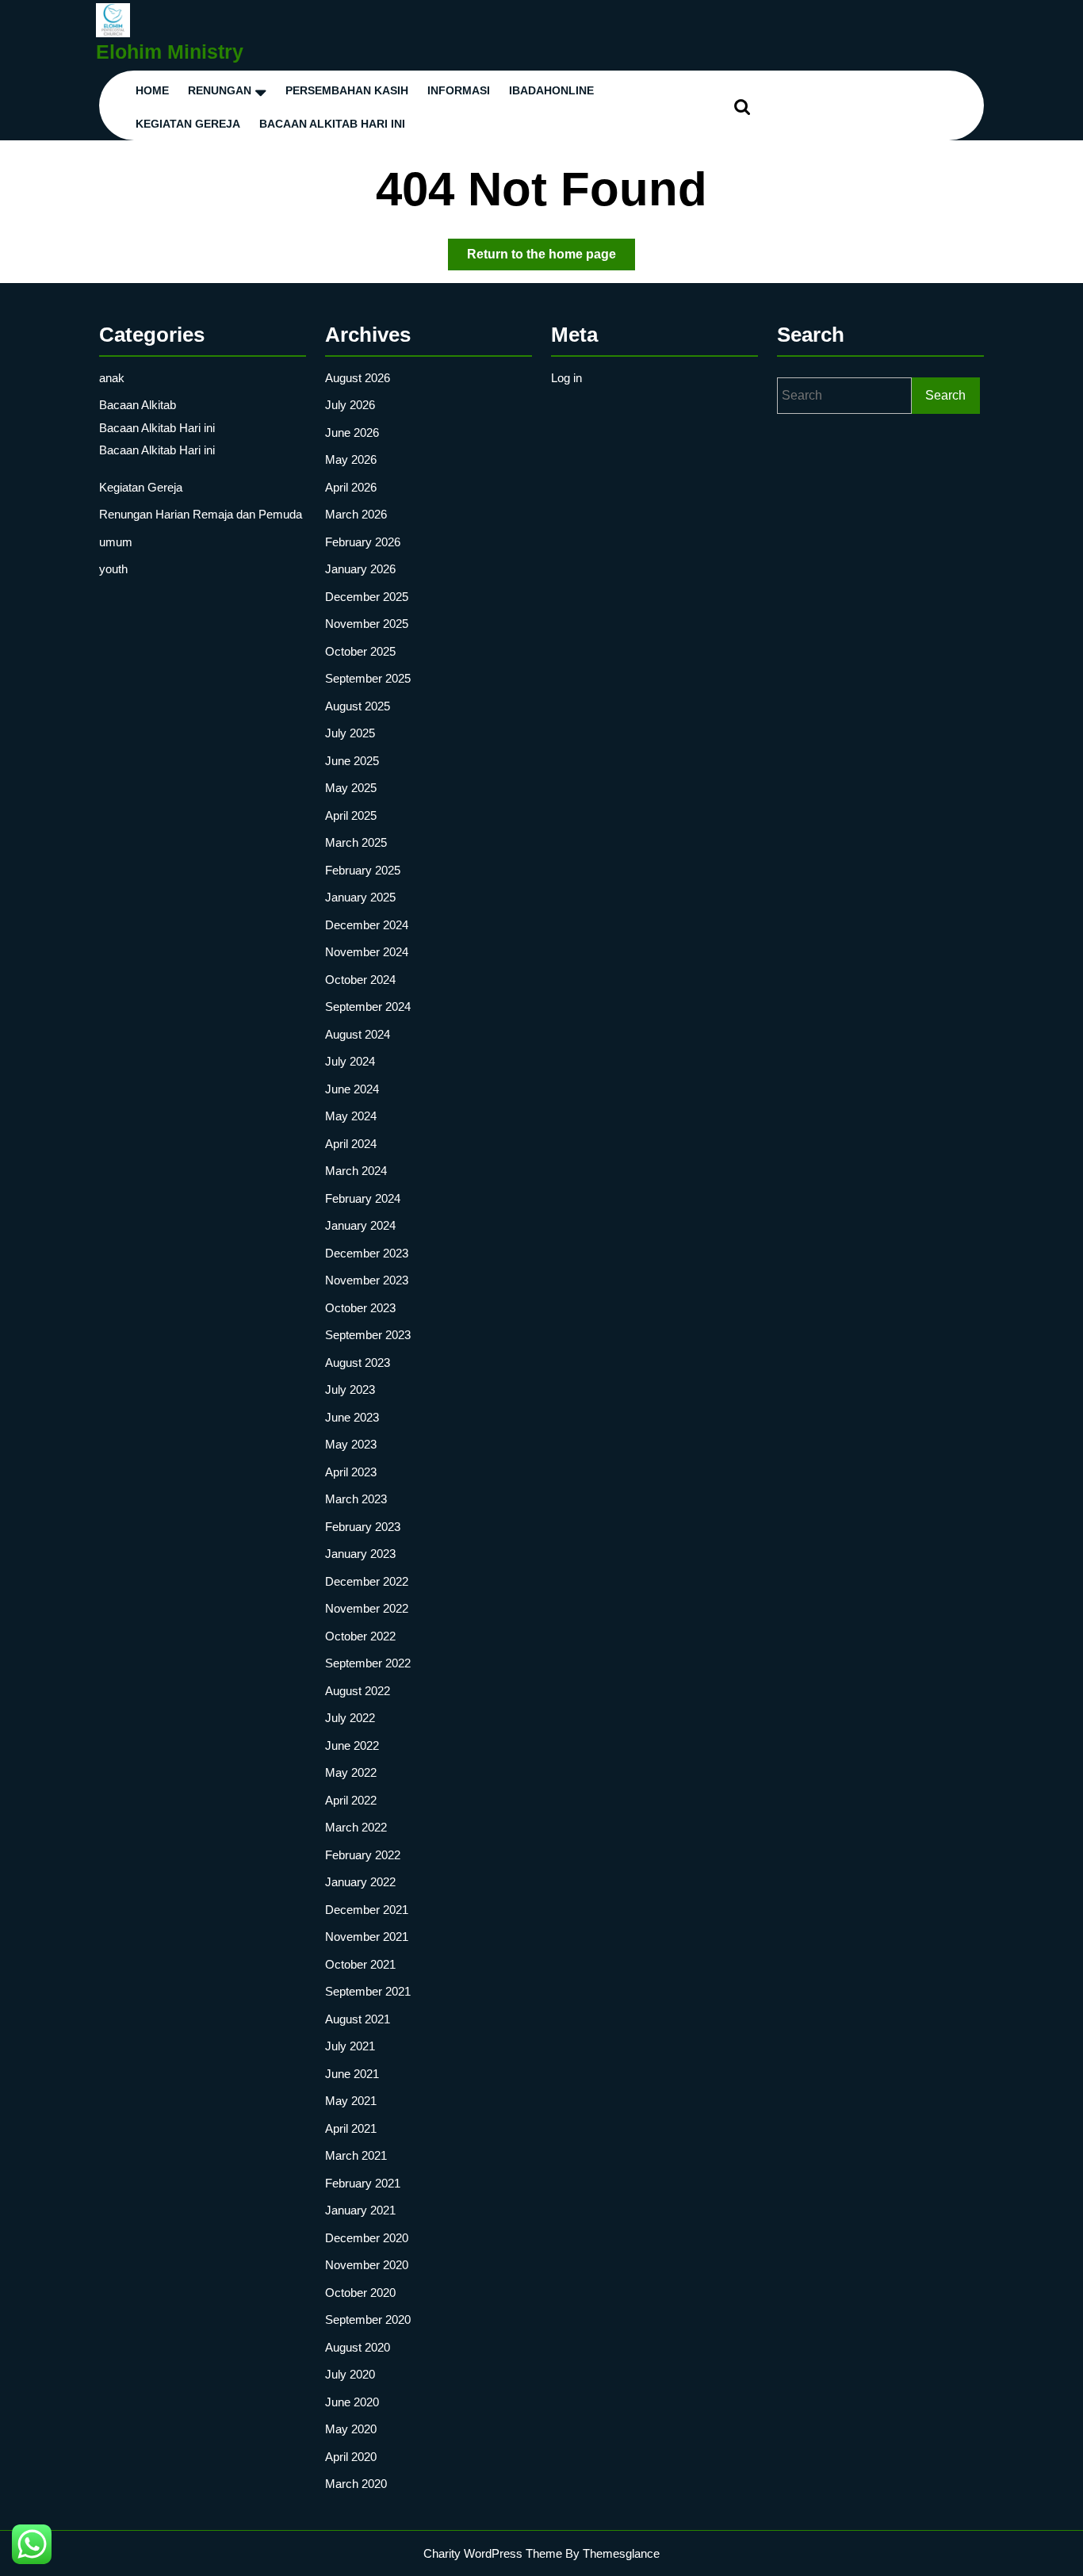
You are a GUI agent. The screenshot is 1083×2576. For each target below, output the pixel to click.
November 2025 (367, 624)
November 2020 (367, 2265)
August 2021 (358, 2019)
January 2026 (360, 569)
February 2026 (363, 542)
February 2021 (363, 2183)
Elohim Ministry (170, 52)
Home (152, 90)
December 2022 (367, 1581)
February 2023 (363, 1527)
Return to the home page (551, 258)
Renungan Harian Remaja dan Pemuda (201, 514)
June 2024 (352, 1089)
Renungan (220, 90)
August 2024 (358, 1034)
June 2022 (352, 1745)
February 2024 (363, 1198)
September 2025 (368, 678)
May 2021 (351, 2101)
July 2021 (350, 2046)
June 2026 (352, 433)
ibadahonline (551, 90)
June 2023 (352, 1417)
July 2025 (350, 733)
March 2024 (356, 1171)
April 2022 (351, 1800)
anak (112, 378)
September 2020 (368, 2320)
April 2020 (351, 2457)
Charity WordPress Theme (493, 2553)
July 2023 (350, 1389)
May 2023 (351, 1444)
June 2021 (352, 2074)
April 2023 (351, 1472)
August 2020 (358, 2347)
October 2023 (360, 1308)
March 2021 (356, 2155)
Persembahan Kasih (347, 90)
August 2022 (358, 1691)
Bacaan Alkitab (138, 405)
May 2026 (351, 459)
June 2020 (352, 2402)
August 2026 (358, 378)
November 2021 (367, 1937)
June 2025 (352, 761)
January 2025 (360, 897)
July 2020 (350, 2374)
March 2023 (356, 1499)
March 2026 (356, 514)
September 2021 (368, 1991)
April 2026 (351, 487)
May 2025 (351, 788)
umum (116, 542)
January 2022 (360, 1882)
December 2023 (367, 1253)
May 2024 (351, 1116)
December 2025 (367, 597)
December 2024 (367, 925)
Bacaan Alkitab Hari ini (332, 124)
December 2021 (367, 1910)
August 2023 (358, 1363)
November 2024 (367, 952)
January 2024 (360, 1225)
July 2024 (350, 1061)
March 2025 (356, 842)
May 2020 (351, 2429)
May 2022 (351, 1772)
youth (113, 569)
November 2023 (367, 1280)
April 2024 (351, 1144)
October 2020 (360, 2293)
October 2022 (360, 1636)
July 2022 (350, 1718)
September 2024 (368, 1007)
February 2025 (363, 870)
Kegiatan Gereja (141, 487)
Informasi (459, 90)
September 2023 (368, 1335)
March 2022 (356, 1827)
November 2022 (367, 1608)
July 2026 (350, 405)
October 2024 (360, 980)
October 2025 (360, 651)
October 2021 (360, 1964)
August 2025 (358, 706)
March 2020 (356, 2484)
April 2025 (351, 815)
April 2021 (351, 2128)
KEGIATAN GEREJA (188, 124)
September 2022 (368, 1663)
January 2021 (360, 2210)
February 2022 (363, 1855)
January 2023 (360, 1554)
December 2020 (367, 2238)
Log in (566, 378)
